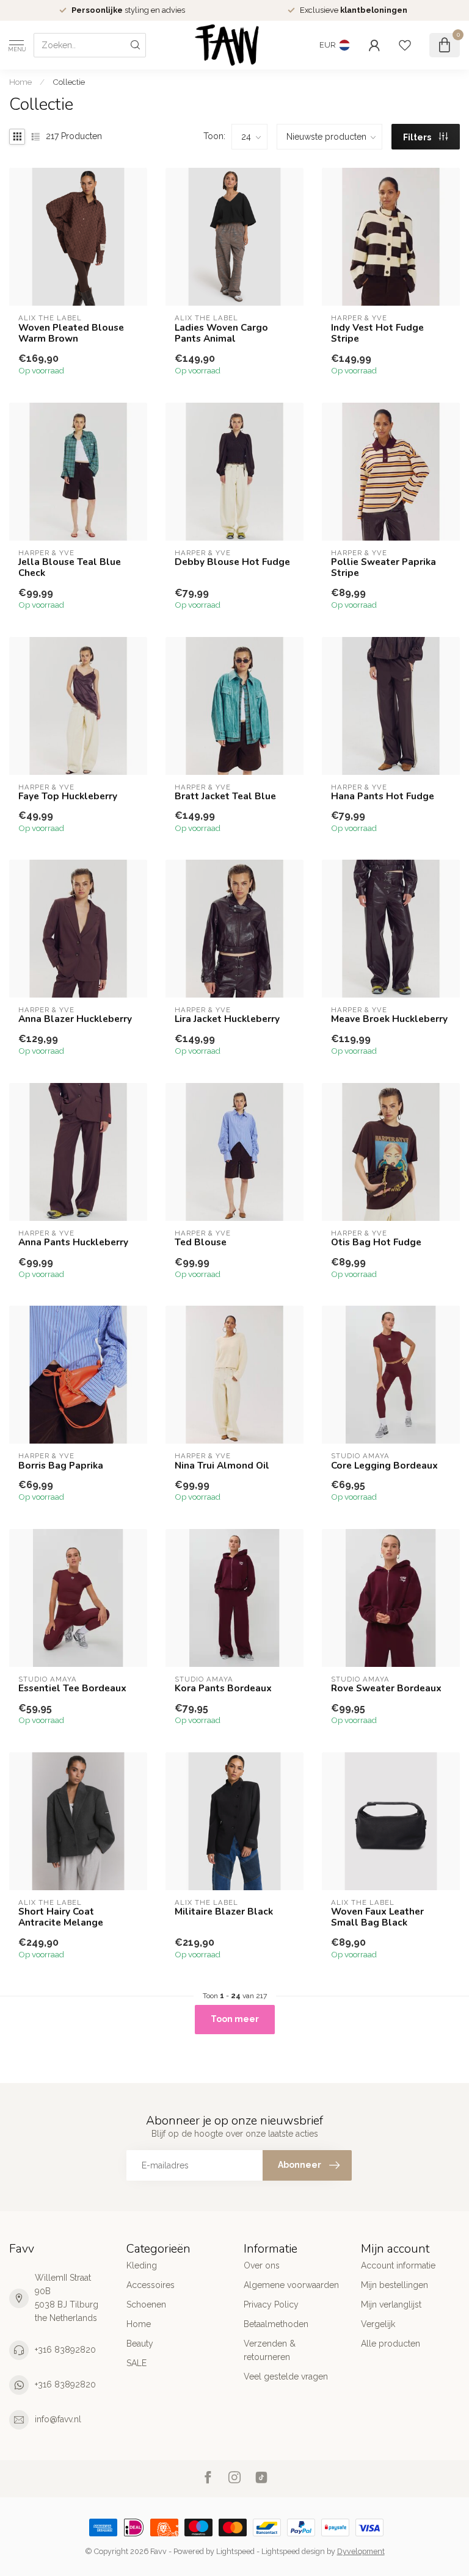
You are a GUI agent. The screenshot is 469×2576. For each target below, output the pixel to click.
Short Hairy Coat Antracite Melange (61, 1917)
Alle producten (391, 2344)
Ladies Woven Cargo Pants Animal (221, 333)
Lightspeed (235, 2551)
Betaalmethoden (276, 2324)
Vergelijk (378, 2324)
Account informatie (398, 2265)
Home (20, 82)
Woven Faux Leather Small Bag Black (377, 1917)
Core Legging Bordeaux (384, 1466)
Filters (418, 137)
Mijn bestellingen (394, 2285)
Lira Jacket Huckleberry (227, 1019)
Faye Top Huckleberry (68, 796)
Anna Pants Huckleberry (73, 1242)
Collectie (69, 82)
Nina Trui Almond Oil (222, 1466)
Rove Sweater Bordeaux (386, 1688)
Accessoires (151, 2285)
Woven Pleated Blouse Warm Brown (71, 333)
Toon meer (235, 2019)
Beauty (140, 2344)
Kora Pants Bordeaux (223, 1688)
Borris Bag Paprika (61, 1466)
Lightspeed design (293, 2551)
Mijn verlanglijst (391, 2304)
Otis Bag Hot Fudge (376, 1242)
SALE (136, 2363)
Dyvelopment (361, 2551)
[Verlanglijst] (405, 45)
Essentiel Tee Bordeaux (72, 1688)
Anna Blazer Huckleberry (75, 1019)
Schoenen (146, 2304)
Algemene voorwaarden (291, 2285)
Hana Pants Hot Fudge (383, 796)
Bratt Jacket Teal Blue (225, 796)
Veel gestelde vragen (286, 2376)
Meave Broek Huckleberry (389, 1019)
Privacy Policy (271, 2304)
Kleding (142, 2265)
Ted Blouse (201, 1242)
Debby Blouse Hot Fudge (232, 562)
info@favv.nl (58, 2419)
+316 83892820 (65, 2350)
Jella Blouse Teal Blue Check (70, 568)
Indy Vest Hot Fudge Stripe (377, 333)
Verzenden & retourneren (270, 2350)
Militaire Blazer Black (224, 1912)
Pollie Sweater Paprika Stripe (384, 568)
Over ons (262, 2265)
